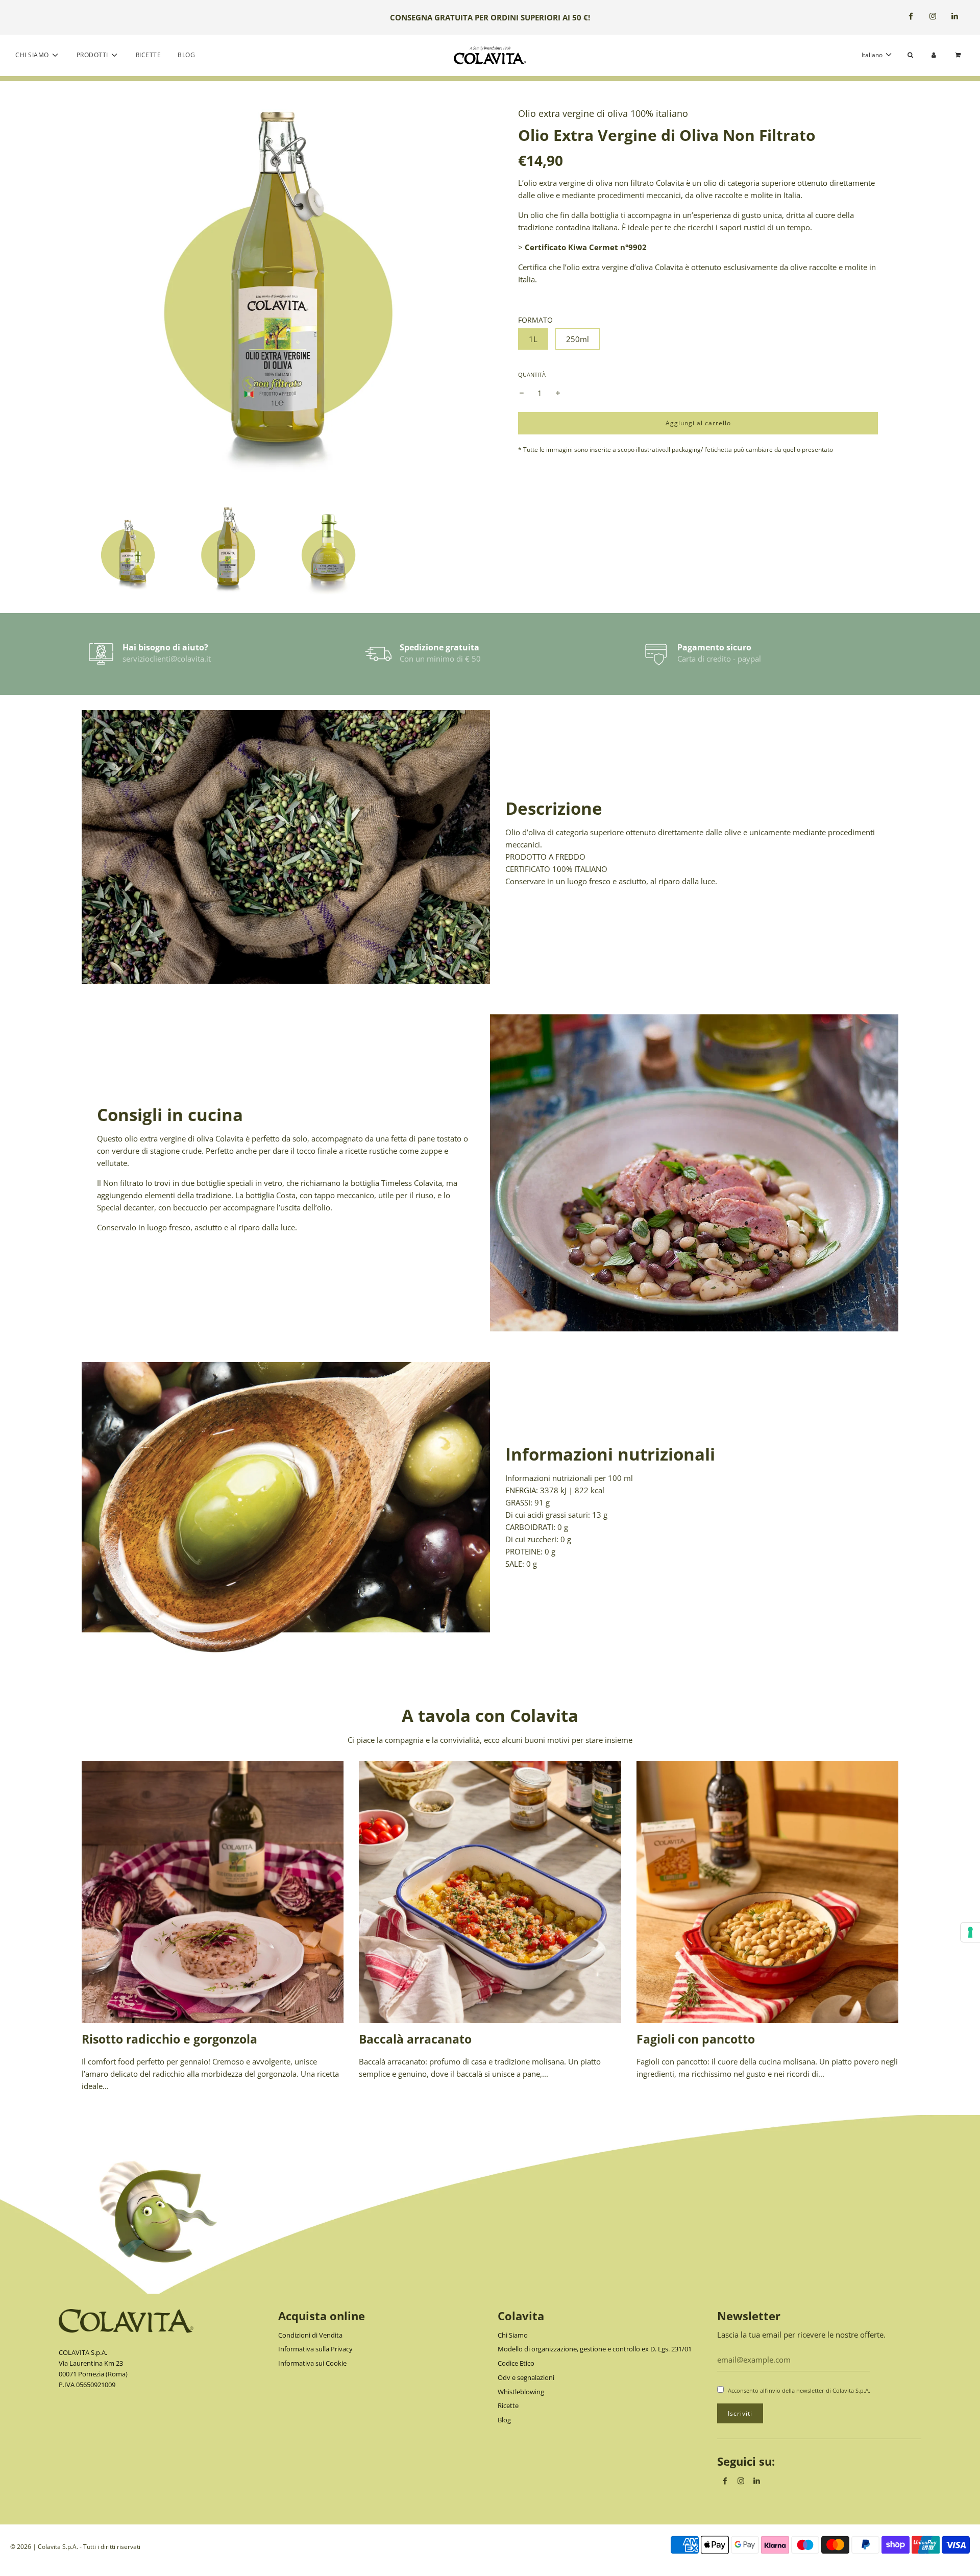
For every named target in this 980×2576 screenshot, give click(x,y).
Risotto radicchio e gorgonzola (169, 2039)
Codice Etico (516, 2363)
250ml (578, 339)
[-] (522, 393)
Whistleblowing (521, 2392)
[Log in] (934, 55)
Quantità (532, 374)
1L (533, 339)
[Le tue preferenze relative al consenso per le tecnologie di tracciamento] (970, 1932)
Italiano (873, 55)
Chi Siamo (513, 2335)
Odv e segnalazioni (526, 2377)
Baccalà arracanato (415, 2039)
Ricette (149, 55)
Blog (186, 55)
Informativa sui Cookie (312, 2363)
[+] (558, 393)
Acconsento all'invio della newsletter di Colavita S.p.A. (799, 2390)
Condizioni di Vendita (310, 2335)
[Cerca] (910, 55)
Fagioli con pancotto (696, 2039)
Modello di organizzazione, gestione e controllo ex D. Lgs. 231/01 (595, 2349)
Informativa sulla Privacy (315, 2349)
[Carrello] (959, 55)
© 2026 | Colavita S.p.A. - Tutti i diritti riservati (75, 2547)
